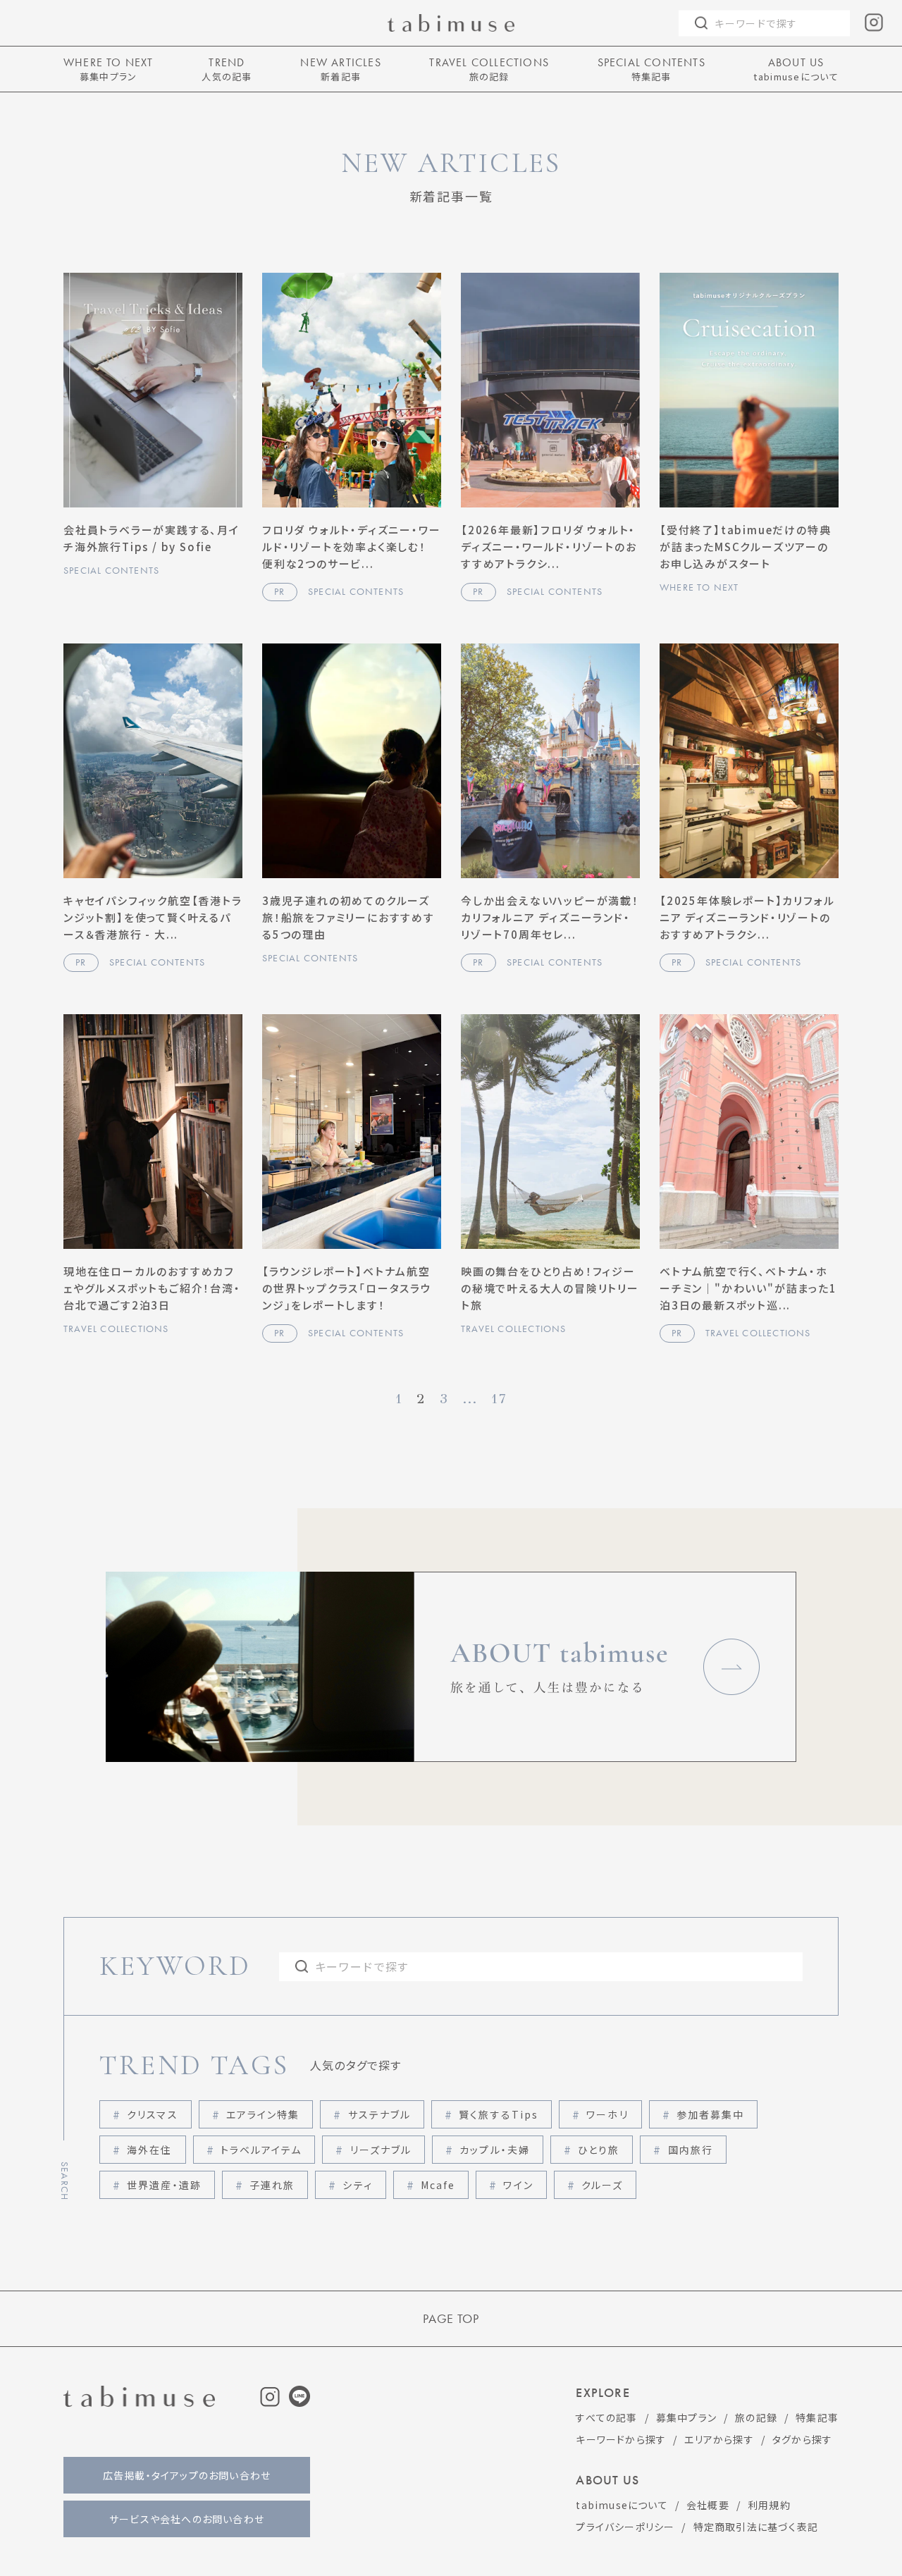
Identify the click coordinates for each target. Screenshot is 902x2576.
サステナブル (380, 2114)
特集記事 (817, 2417)
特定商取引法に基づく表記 (756, 2527)
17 (499, 1399)
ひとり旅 (599, 2150)
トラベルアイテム (261, 2150)
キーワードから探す (621, 2439)
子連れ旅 (272, 2185)
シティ (357, 2185)
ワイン (518, 2185)
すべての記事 (606, 2417)
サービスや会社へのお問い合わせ (187, 2519)
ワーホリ (607, 2114)
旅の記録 (756, 2417)
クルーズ (602, 2185)
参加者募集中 (711, 2114)
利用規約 (769, 2505)
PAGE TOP (451, 2319)
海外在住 (149, 2150)
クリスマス (153, 2114)
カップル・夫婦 (495, 2150)
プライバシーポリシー (625, 2527)
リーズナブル (381, 2150)
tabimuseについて (622, 2505)
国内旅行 (691, 2150)
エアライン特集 (263, 2114)
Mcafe (438, 2185)
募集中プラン (686, 2417)
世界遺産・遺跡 (164, 2185)
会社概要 (708, 2505)
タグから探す (802, 2439)
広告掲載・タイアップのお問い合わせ (187, 2475)
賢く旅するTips (499, 2114)
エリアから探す (719, 2439)
